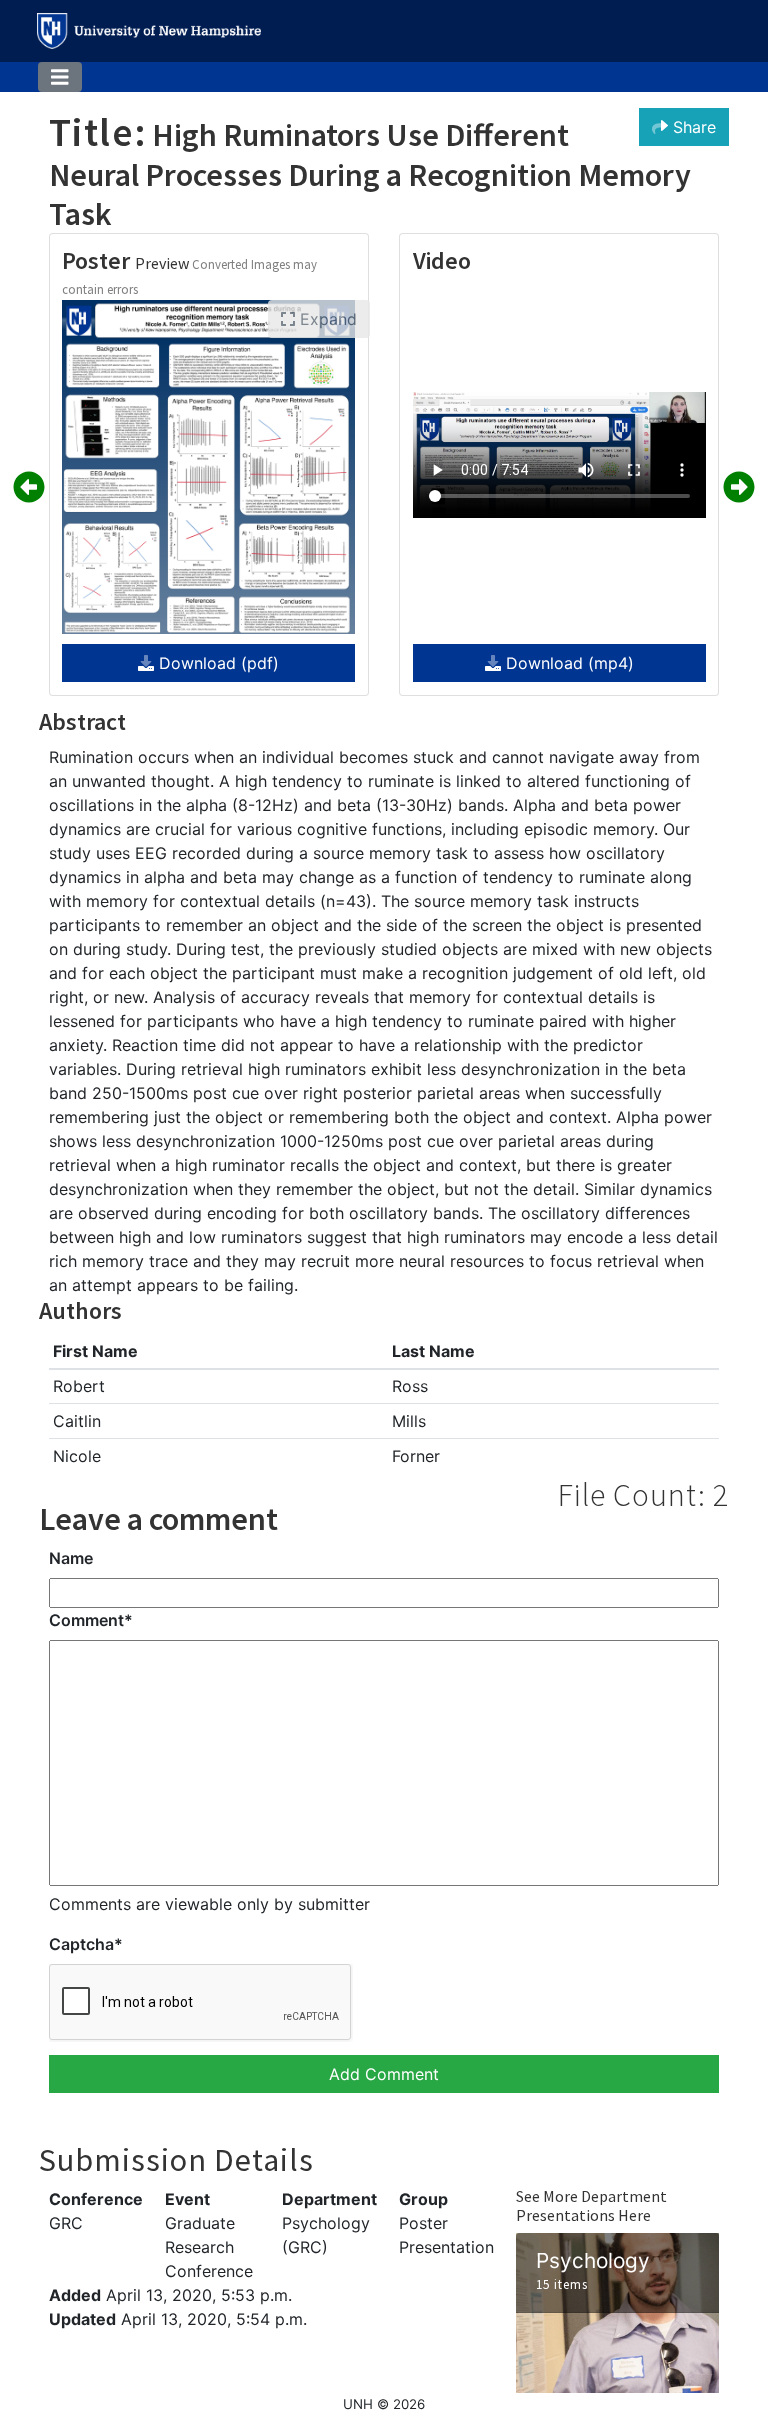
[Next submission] (739, 488)
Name (71, 1558)
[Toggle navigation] (60, 77)
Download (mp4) (567, 663)
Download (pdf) (216, 663)
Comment (91, 1620)
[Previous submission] (29, 488)
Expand (326, 319)
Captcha (86, 1944)
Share (692, 127)
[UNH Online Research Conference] (148, 31)
